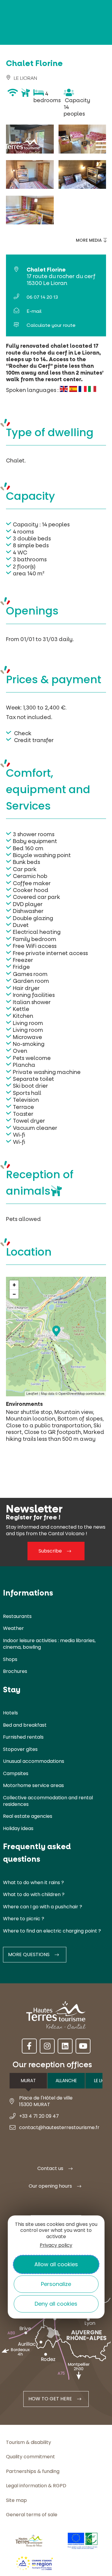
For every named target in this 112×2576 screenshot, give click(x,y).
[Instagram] (47, 2046)
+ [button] (14, 1285)
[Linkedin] (65, 2046)
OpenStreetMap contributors (82, 1394)
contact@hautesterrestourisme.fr (59, 2128)
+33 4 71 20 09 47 (39, 2116)
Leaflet (32, 1394)
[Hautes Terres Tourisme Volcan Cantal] (22, 147)
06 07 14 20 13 (42, 297)
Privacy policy (56, 2245)
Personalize (56, 2284)
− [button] (14, 1294)
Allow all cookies (56, 2264)
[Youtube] (83, 2046)
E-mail (34, 311)
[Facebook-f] (29, 2046)
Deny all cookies (56, 2304)
